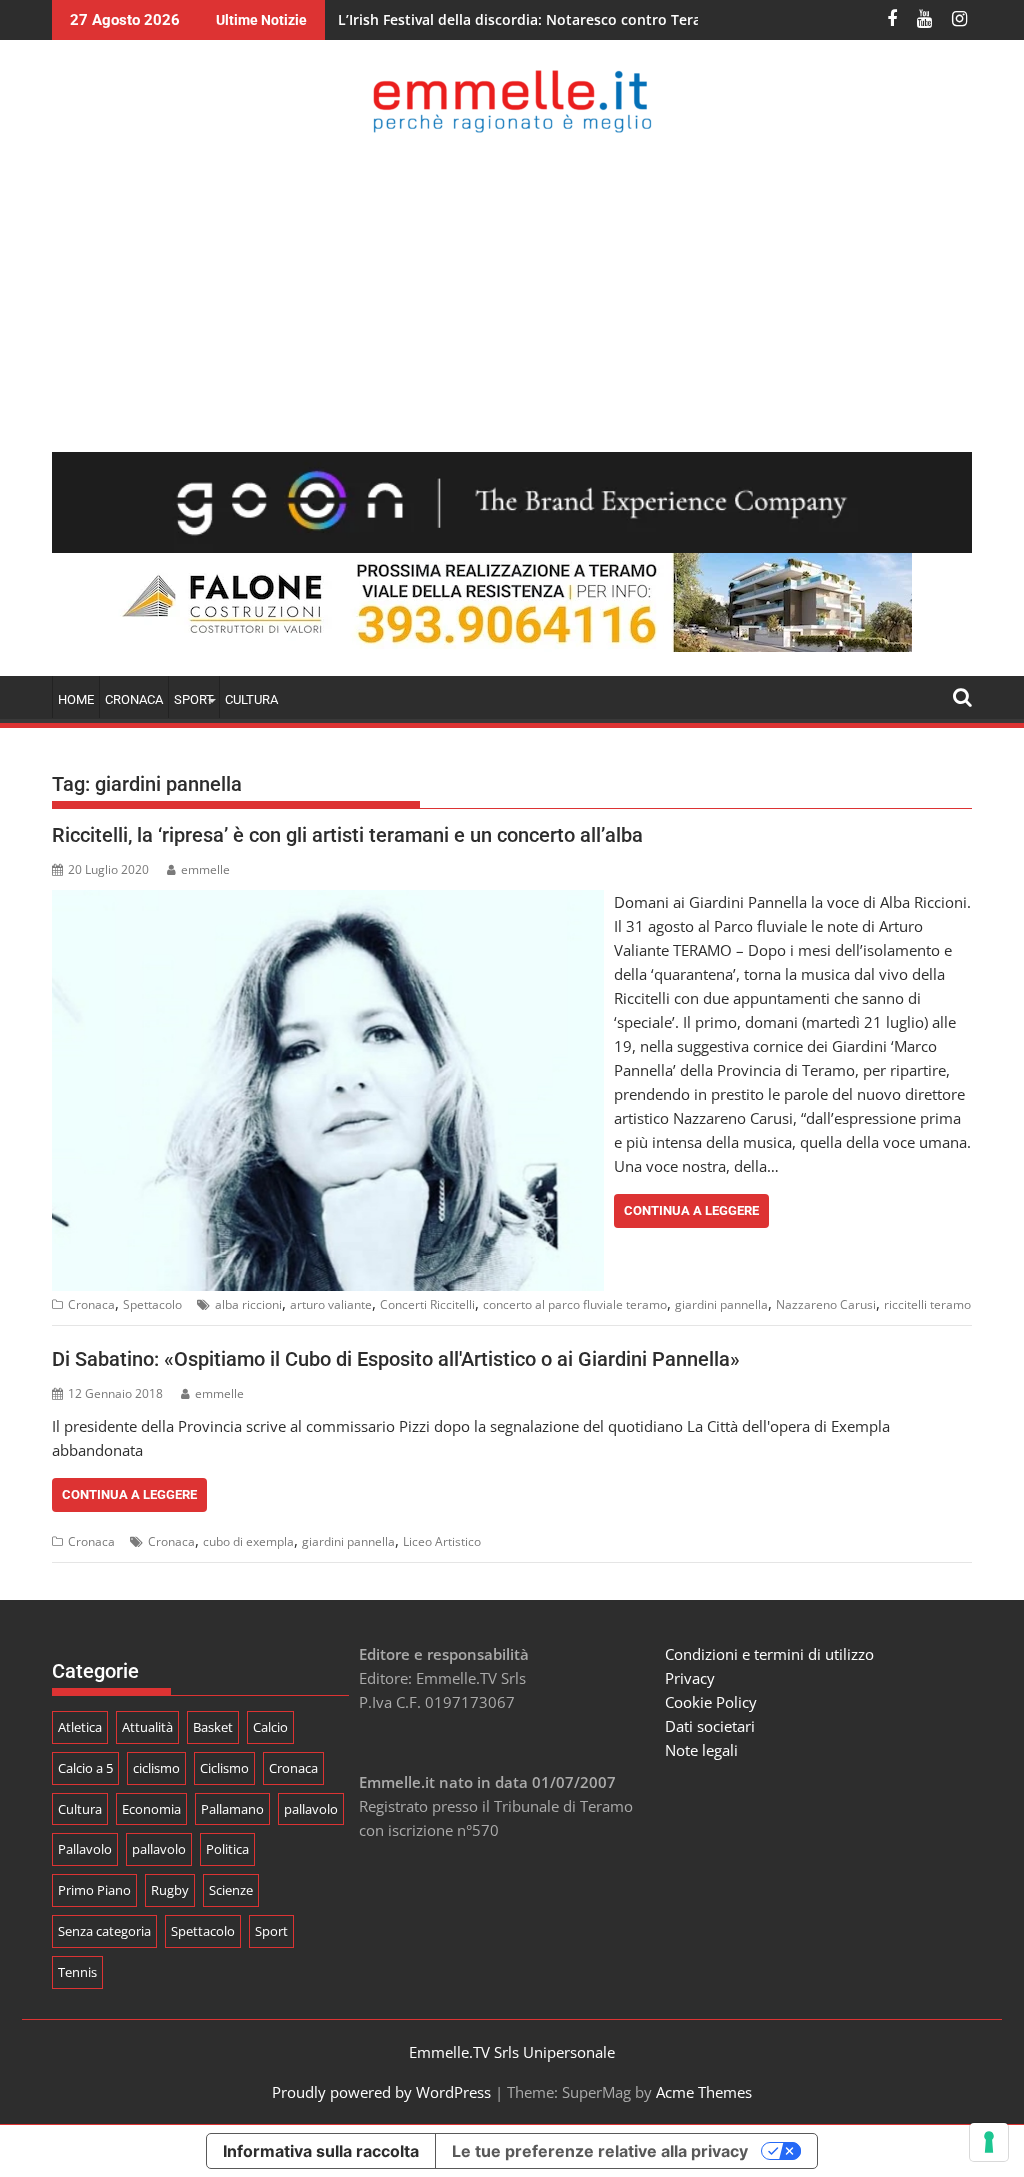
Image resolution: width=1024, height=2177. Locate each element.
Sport (271, 1931)
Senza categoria (104, 1931)
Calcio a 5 (85, 1768)
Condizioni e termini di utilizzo (769, 1654)
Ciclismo (224, 1768)
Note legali (701, 1750)
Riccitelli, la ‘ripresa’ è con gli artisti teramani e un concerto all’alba (347, 835)
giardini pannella (721, 1304)
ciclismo (156, 1768)
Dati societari (710, 1726)
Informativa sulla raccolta (321, 2151)
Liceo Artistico (442, 1541)
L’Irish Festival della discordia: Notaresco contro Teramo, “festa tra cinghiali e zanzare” (634, 19)
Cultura (251, 699)
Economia (151, 1809)
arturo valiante (331, 1304)
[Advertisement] (512, 292)
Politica (227, 1849)
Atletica (80, 1727)
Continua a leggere (691, 1210)
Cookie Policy (711, 1702)
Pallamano (232, 1809)
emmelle (205, 869)
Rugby (170, 1890)
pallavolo (311, 1809)
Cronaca (134, 699)
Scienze (231, 1890)
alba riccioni (248, 1304)
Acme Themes (704, 2092)
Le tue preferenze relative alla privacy (600, 2151)
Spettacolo (152, 1304)
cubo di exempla (248, 1541)
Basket (213, 1727)
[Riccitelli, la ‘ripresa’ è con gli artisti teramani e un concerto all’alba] (328, 902)
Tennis (77, 1972)
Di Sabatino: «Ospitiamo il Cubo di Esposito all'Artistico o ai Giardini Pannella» (396, 1359)
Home (76, 699)
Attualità (147, 1727)
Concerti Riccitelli (427, 1304)
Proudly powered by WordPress (381, 2092)
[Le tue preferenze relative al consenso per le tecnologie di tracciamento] (989, 2142)
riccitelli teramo (927, 1304)
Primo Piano (94, 1890)
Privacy (690, 1678)
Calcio (270, 1727)
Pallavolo (85, 1849)
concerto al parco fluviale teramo (575, 1304)
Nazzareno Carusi (826, 1304)
